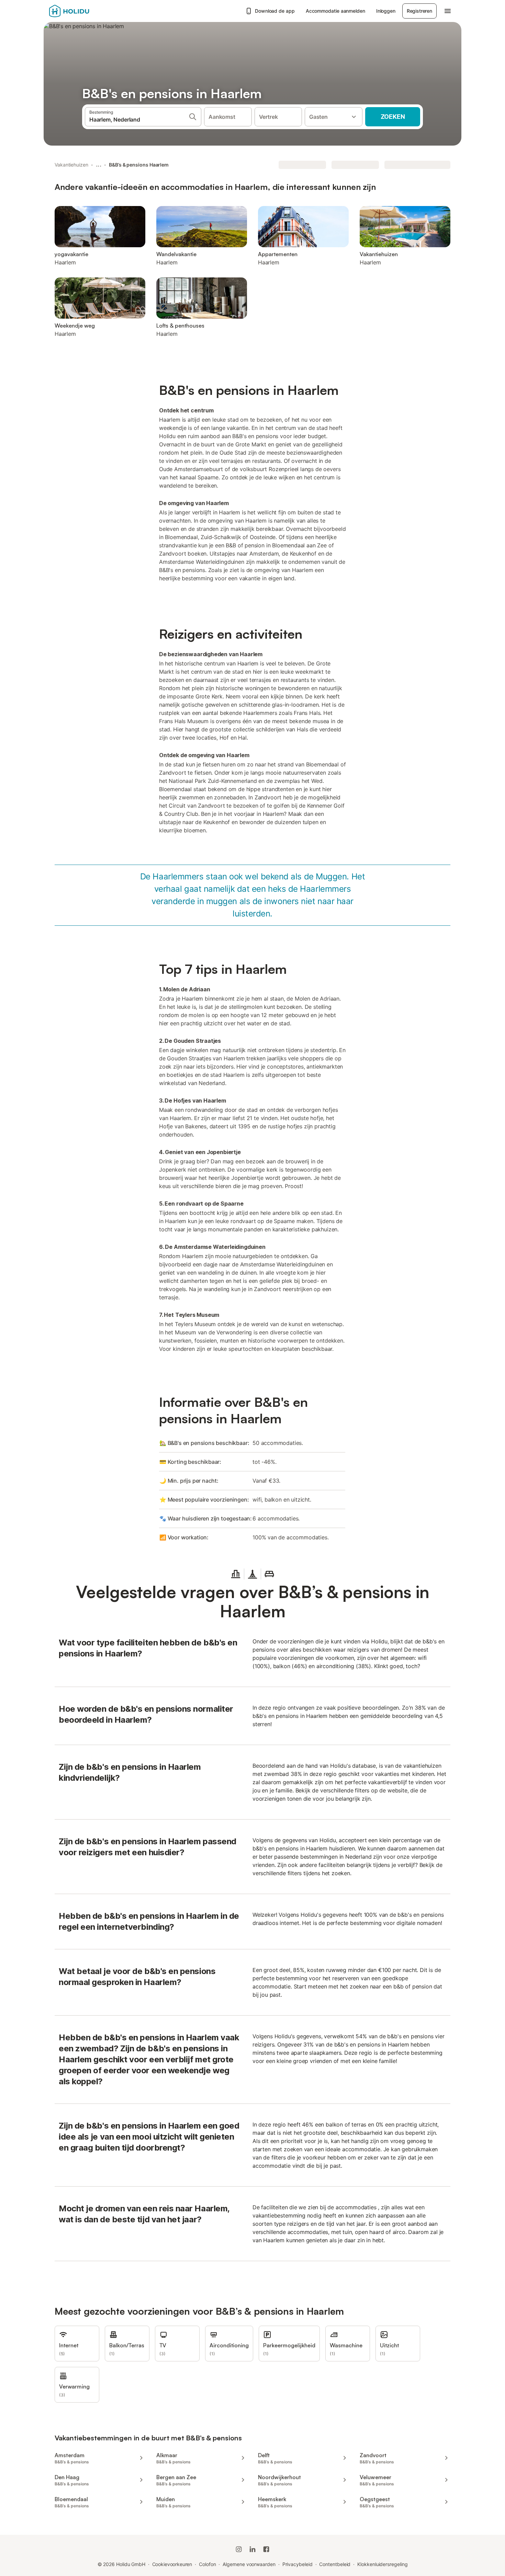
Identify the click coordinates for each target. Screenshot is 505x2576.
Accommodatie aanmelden (335, 11)
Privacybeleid (298, 2564)
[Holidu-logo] (83, 11)
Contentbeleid (335, 2564)
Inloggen (386, 11)
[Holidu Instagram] (239, 2549)
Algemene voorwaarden (249, 2564)
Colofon (207, 2564)
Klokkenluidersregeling (382, 2564)
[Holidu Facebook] (266, 2549)
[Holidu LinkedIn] (252, 2549)
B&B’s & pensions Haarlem (139, 165)
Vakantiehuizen (71, 165)
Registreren (419, 11)
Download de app (275, 11)
